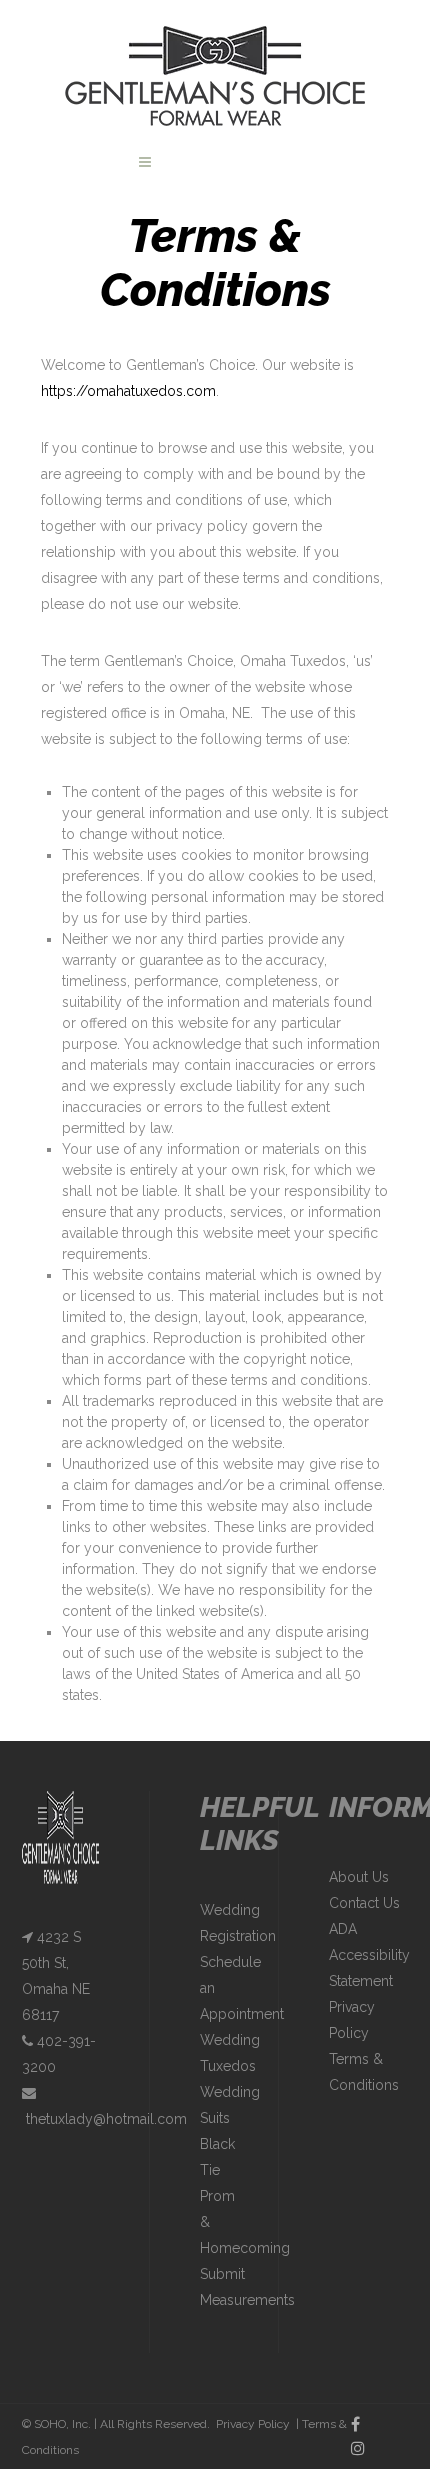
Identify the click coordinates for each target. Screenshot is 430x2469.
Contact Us (364, 1903)
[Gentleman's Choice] (215, 75)
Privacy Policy (253, 2424)
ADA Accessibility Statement (369, 1955)
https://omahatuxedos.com (128, 391)
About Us (359, 1877)
